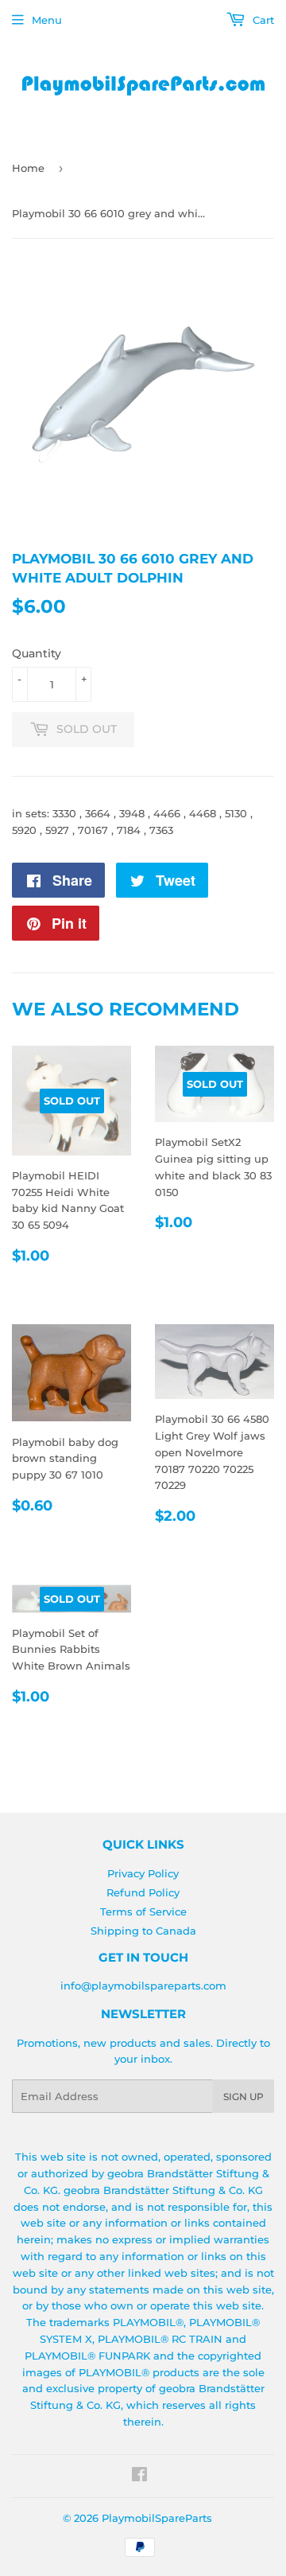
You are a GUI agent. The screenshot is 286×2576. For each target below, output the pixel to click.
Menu (47, 20)
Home (28, 168)
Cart (262, 20)
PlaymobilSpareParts (157, 2518)
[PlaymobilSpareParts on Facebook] (139, 2477)
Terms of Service (143, 1912)
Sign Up (243, 2097)
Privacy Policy (143, 1873)
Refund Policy (143, 1892)
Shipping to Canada (143, 1931)
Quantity (37, 653)
